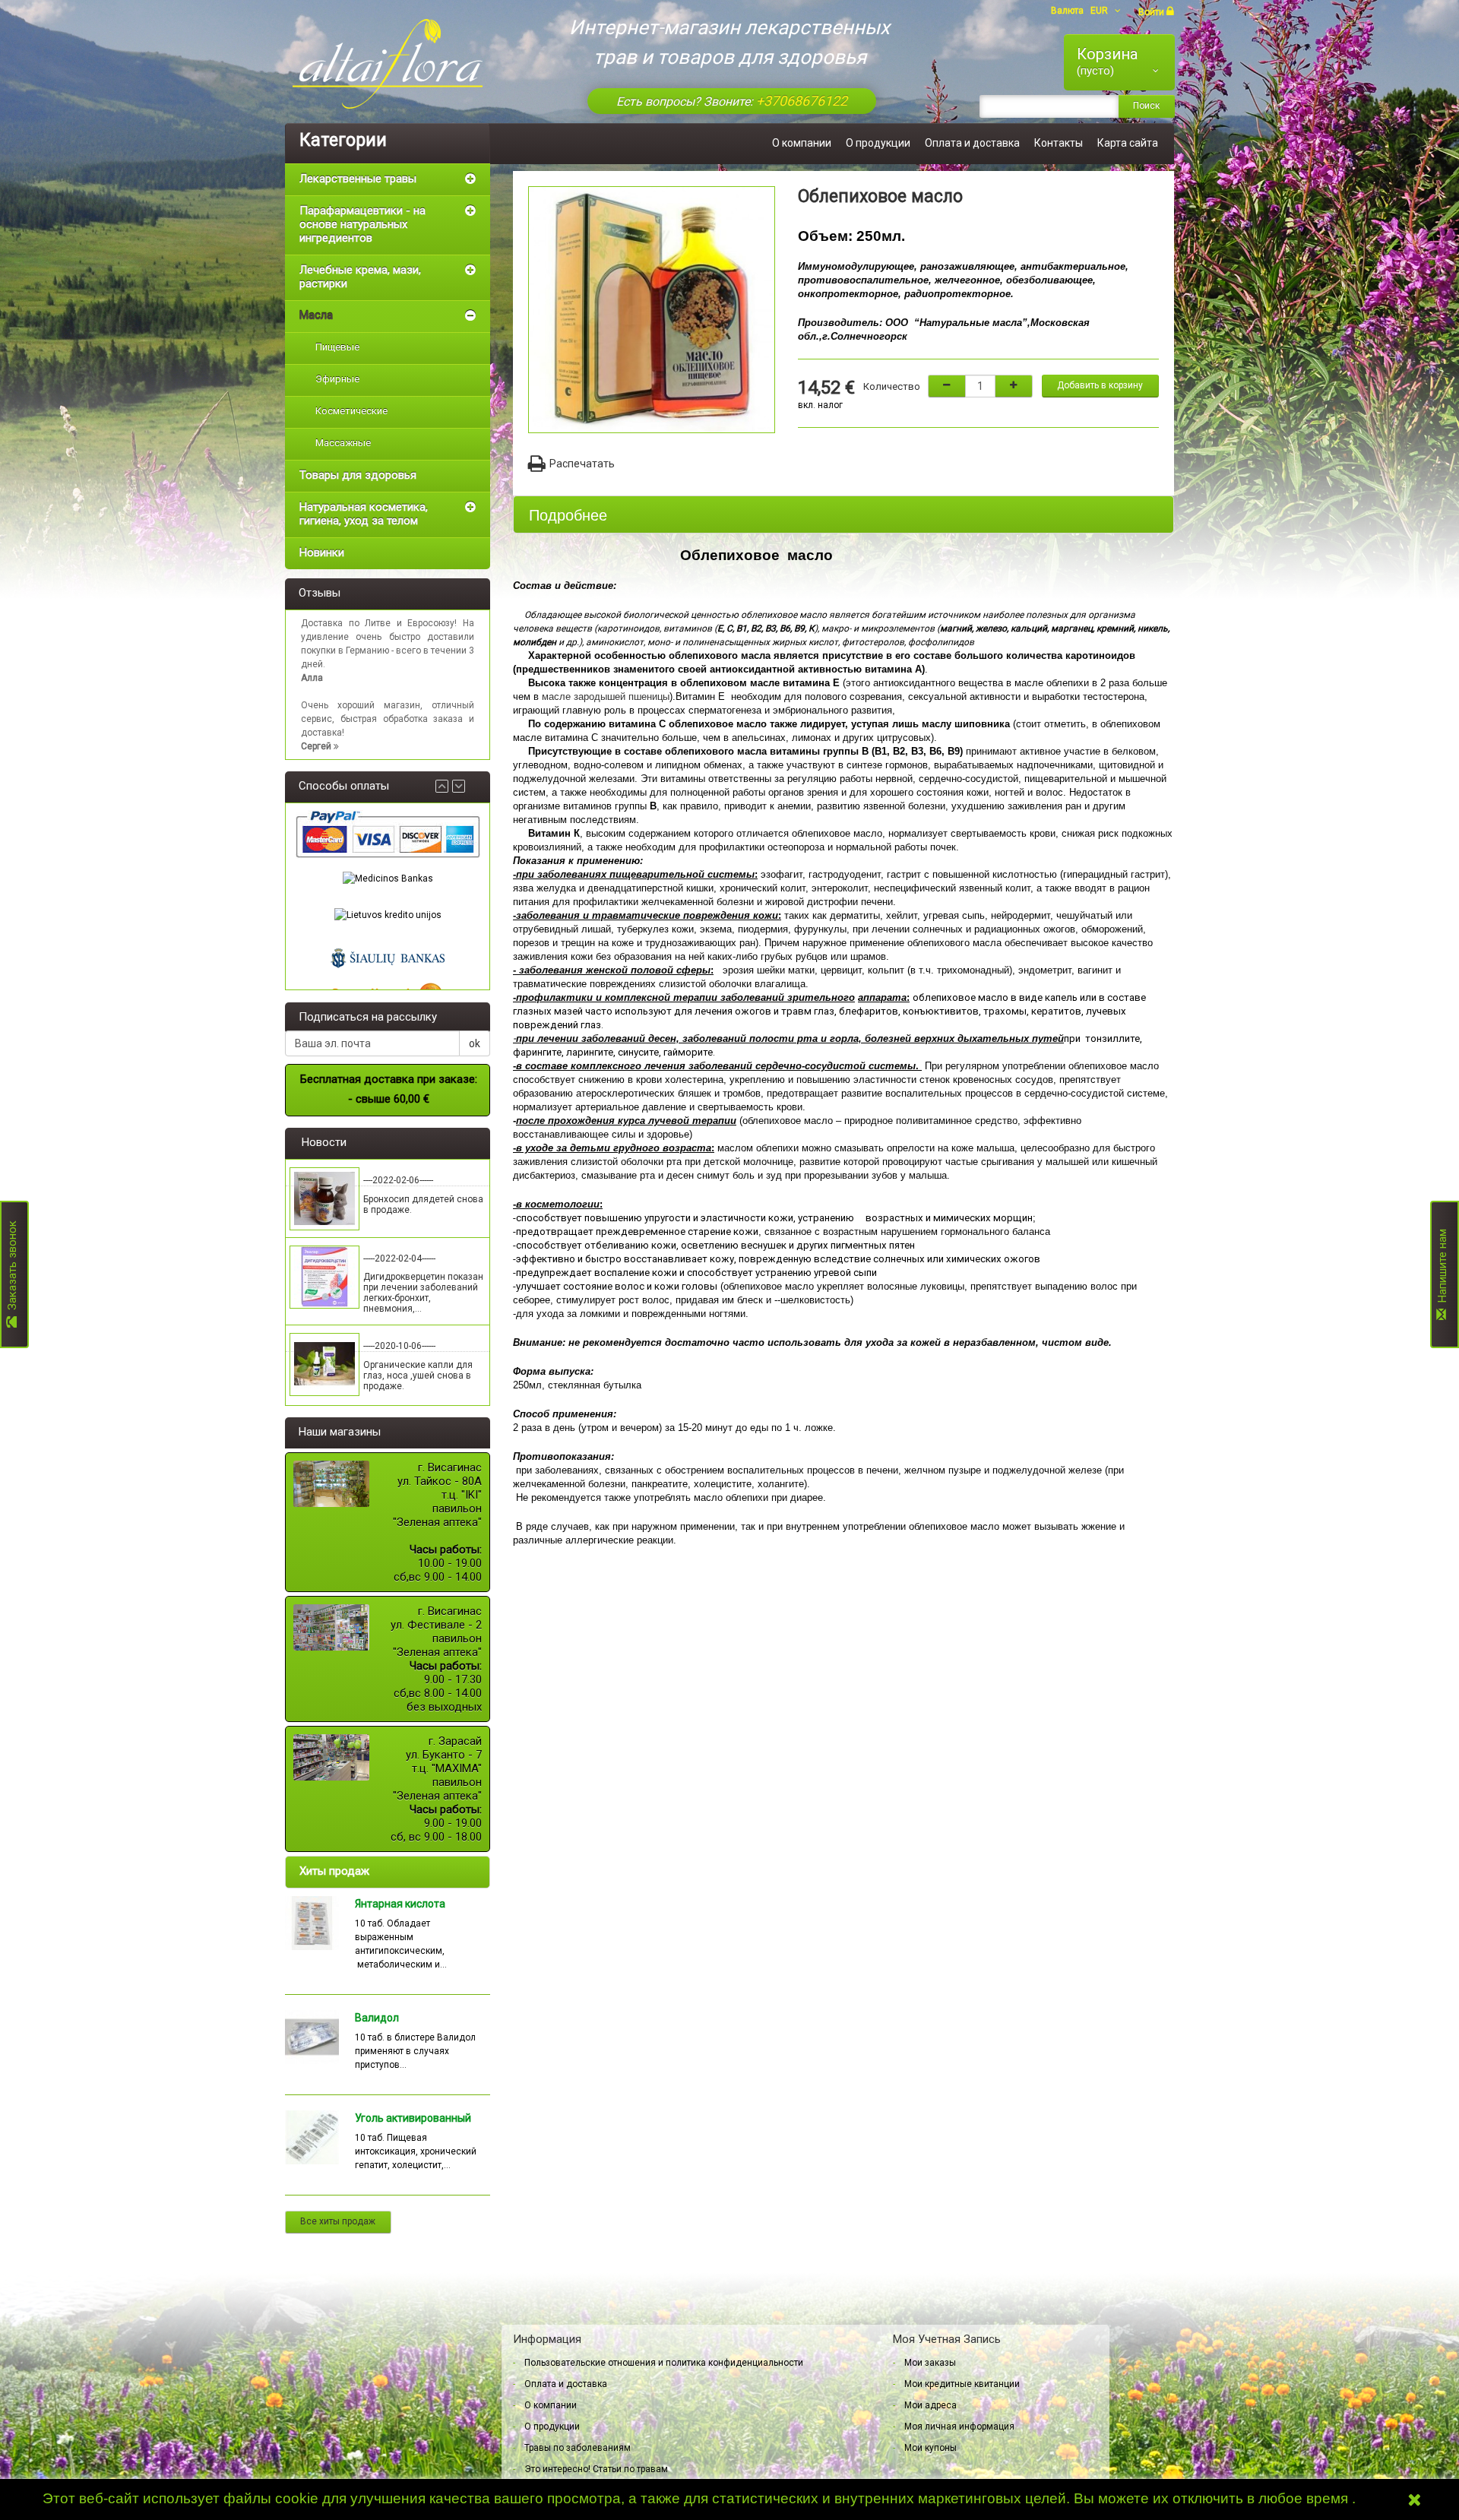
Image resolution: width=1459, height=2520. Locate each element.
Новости (324, 1142)
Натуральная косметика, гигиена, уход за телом (364, 514)
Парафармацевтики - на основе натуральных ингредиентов (362, 224)
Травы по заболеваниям (578, 2448)
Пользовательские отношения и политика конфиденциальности (664, 2363)
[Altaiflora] (388, 64)
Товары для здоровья (358, 475)
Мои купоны (930, 2448)
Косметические (351, 411)
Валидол (377, 2018)
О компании (802, 143)
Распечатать (582, 464)
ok (475, 1043)
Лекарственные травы (358, 179)
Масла (316, 315)
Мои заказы (930, 2363)
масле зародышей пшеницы (606, 696)
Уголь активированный (413, 2118)
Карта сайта (1128, 143)
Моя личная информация (959, 2427)
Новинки (322, 552)
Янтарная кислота (400, 1904)
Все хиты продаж (338, 2221)
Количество (892, 386)
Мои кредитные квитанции (962, 2384)
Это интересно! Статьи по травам (596, 2469)
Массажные (343, 443)
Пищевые (337, 347)
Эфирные (337, 379)
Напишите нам (1442, 1269)
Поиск (1146, 106)
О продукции (878, 143)
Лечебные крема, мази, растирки (360, 277)
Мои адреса (930, 2405)
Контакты (1059, 143)
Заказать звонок (12, 1269)
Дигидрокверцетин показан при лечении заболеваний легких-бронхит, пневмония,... (423, 1293)
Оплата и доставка (972, 143)
